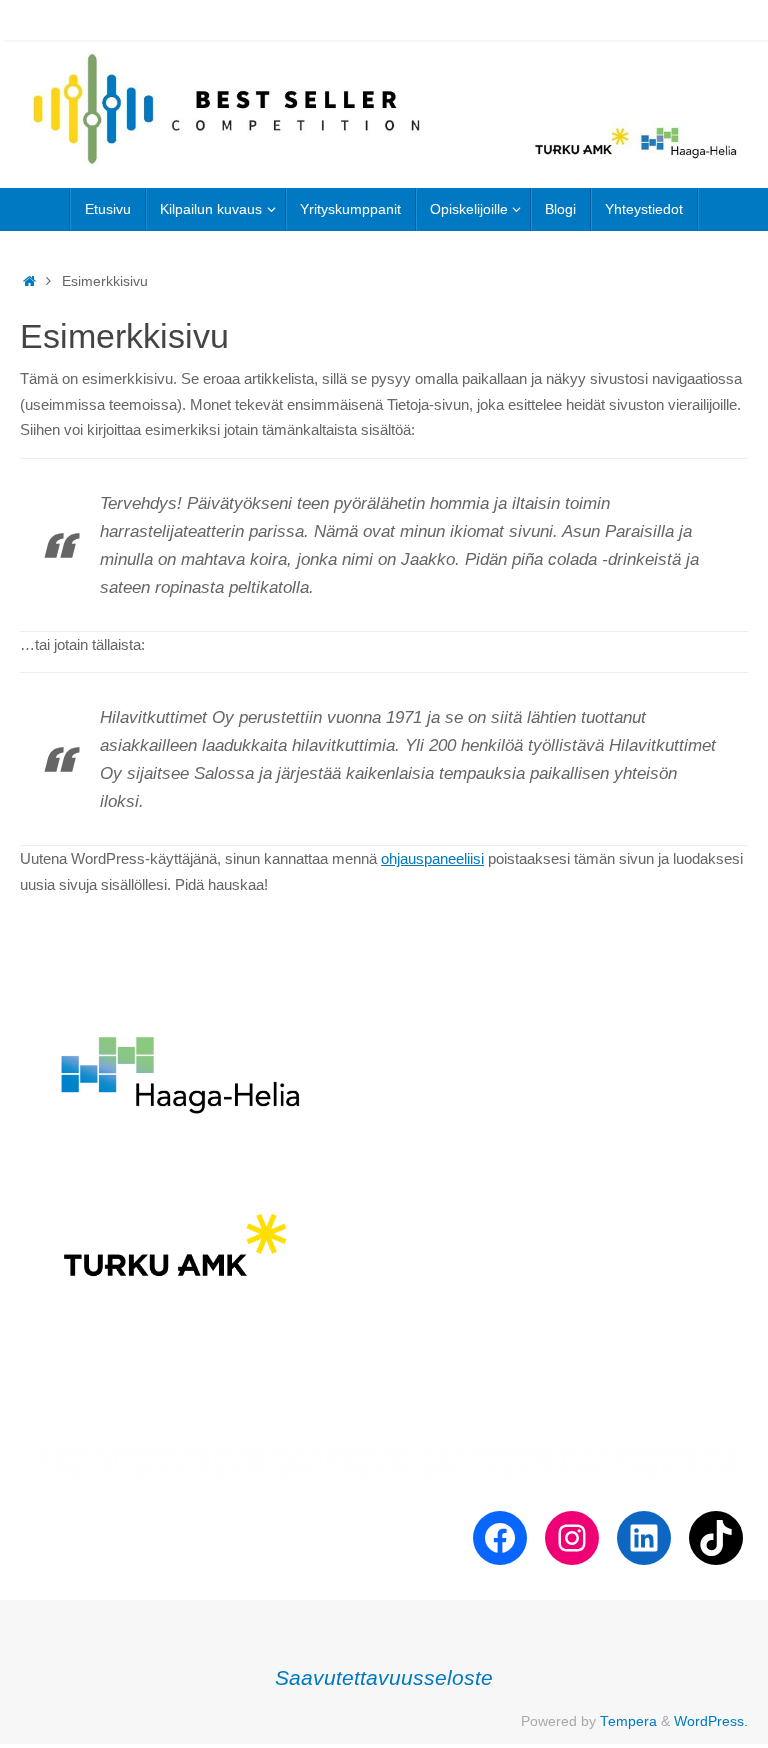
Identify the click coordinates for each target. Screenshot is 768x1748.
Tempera (628, 1721)
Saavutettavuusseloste (384, 1677)
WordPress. (711, 1721)
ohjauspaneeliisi (432, 858)
